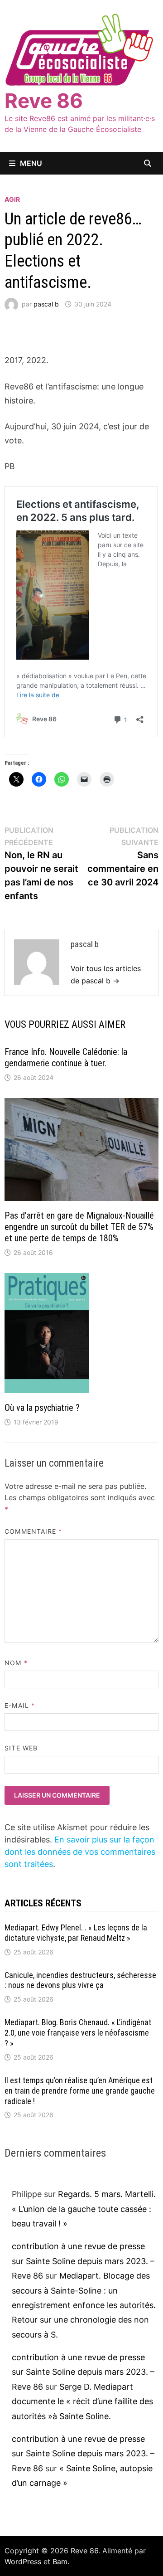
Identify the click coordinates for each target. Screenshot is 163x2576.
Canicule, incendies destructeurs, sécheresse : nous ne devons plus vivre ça (80, 1980)
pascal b (46, 304)
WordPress (23, 2561)
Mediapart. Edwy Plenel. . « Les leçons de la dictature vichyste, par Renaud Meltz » (76, 1933)
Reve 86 (44, 101)
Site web (21, 1748)
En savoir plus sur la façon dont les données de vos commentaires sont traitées (80, 1852)
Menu (31, 163)
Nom (16, 1663)
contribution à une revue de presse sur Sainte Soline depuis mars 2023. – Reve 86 (83, 2261)
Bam (60, 2561)
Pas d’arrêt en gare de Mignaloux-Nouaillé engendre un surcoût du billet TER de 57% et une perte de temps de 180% (79, 1227)
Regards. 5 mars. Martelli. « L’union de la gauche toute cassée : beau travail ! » (84, 2209)
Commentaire (33, 1531)
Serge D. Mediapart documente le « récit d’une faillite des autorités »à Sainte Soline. (82, 2401)
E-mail (20, 1705)
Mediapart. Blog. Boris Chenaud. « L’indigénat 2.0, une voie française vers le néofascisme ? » (78, 2033)
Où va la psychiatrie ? (42, 1408)
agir (12, 199)
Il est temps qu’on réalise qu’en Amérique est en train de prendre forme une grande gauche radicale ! (80, 2091)
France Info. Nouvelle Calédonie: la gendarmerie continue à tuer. (66, 1057)
